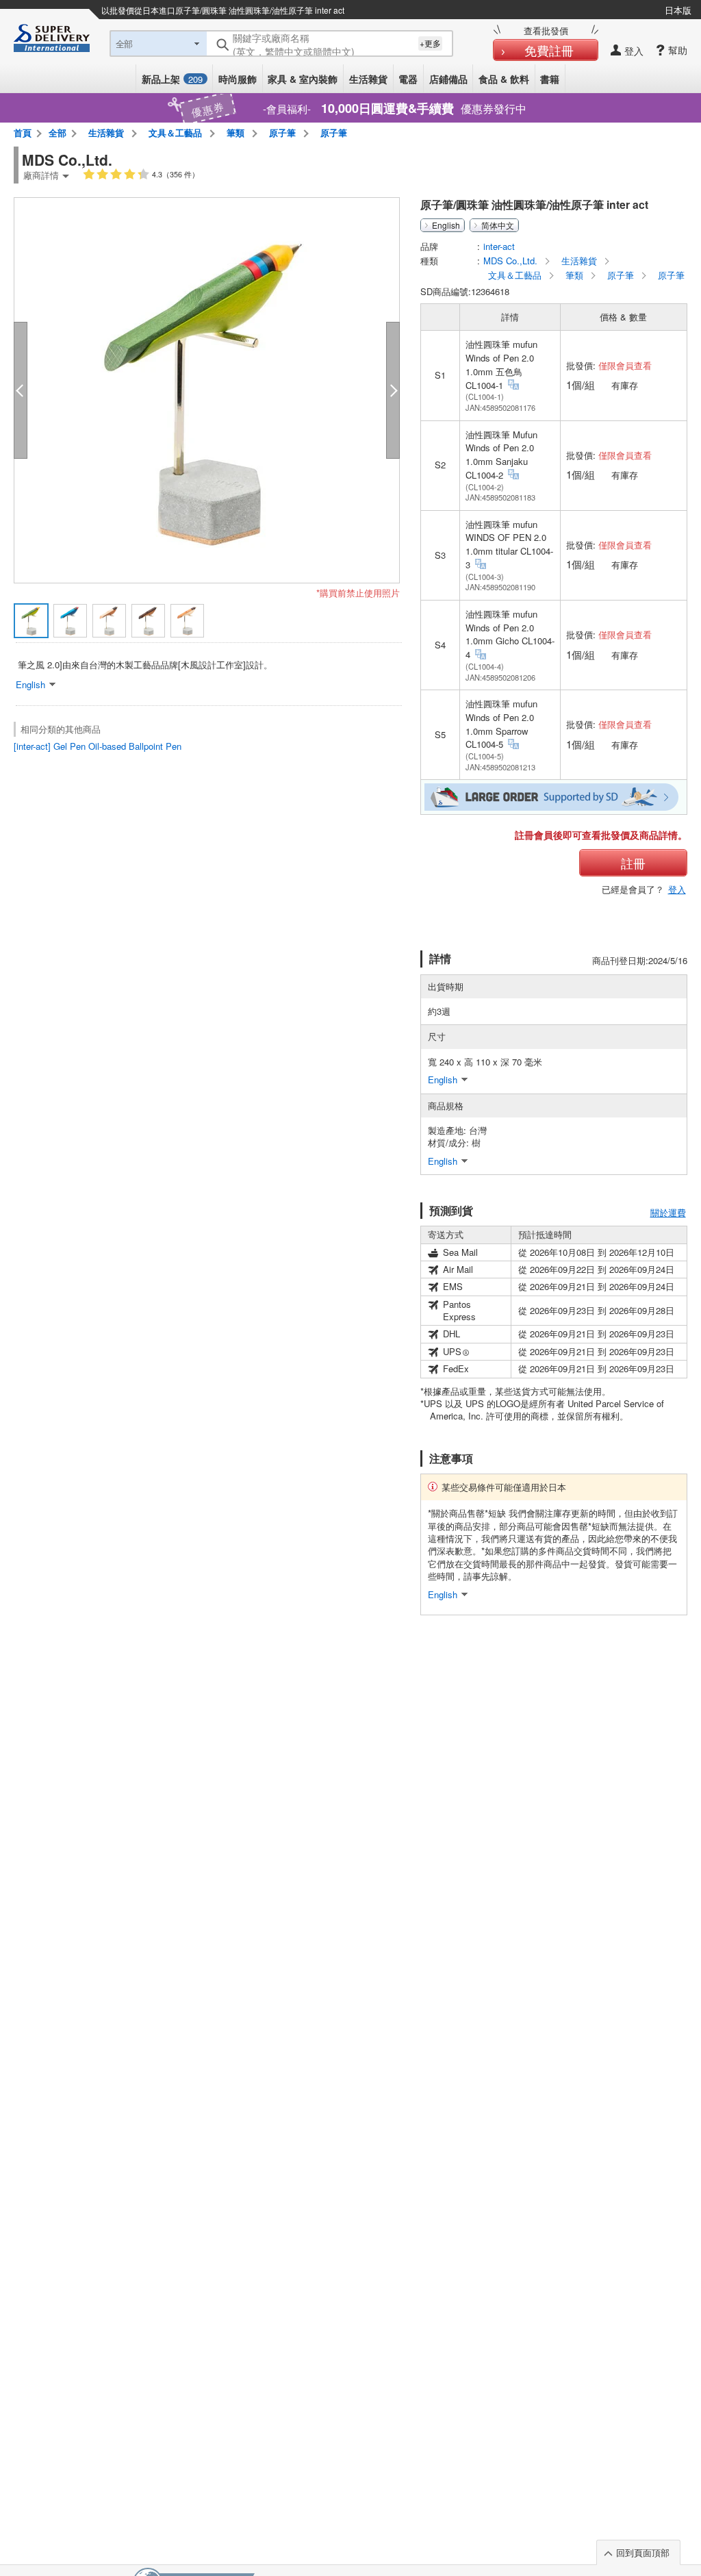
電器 (408, 79)
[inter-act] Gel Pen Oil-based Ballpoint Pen (98, 746)
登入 (677, 889)
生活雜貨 (368, 79)
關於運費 (668, 1212)
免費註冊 (549, 50)
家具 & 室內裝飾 (303, 79)
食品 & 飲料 (504, 79)
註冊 (633, 863)
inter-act (499, 246)
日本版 (678, 10)
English (446, 225)
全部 (58, 132)
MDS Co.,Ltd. (512, 261)
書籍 (550, 79)
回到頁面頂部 (643, 2552)
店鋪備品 (448, 79)
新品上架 (172, 79)
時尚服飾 (238, 79)
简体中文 (498, 225)
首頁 (23, 132)
